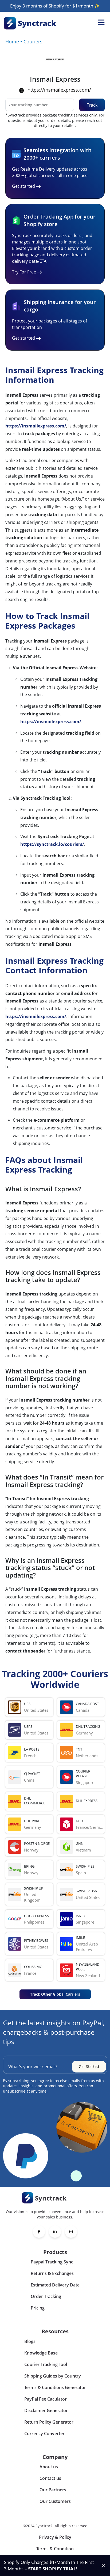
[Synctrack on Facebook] (39, 2232)
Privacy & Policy (55, 2537)
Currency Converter (44, 2434)
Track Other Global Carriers (55, 1994)
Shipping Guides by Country (53, 2376)
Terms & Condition (55, 2549)
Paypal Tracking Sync (52, 2262)
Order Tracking (46, 2296)
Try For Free (24, 272)
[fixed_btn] (103, 2566)
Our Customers (55, 2501)
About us (49, 2467)
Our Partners (53, 2490)
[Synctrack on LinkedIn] (55, 2232)
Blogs (30, 2341)
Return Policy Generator (49, 2422)
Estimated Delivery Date (55, 2285)
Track (92, 105)
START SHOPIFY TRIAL (52, 2569)
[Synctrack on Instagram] (71, 2232)
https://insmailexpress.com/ (59, 90)
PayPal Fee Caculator (46, 2399)
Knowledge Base (41, 2353)
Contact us (50, 2478)
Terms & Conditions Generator (55, 2387)
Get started (23, 186)
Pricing (38, 2308)
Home (12, 42)
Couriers (33, 42)
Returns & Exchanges (52, 2273)
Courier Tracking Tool (46, 2364)
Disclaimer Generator (46, 2410)
